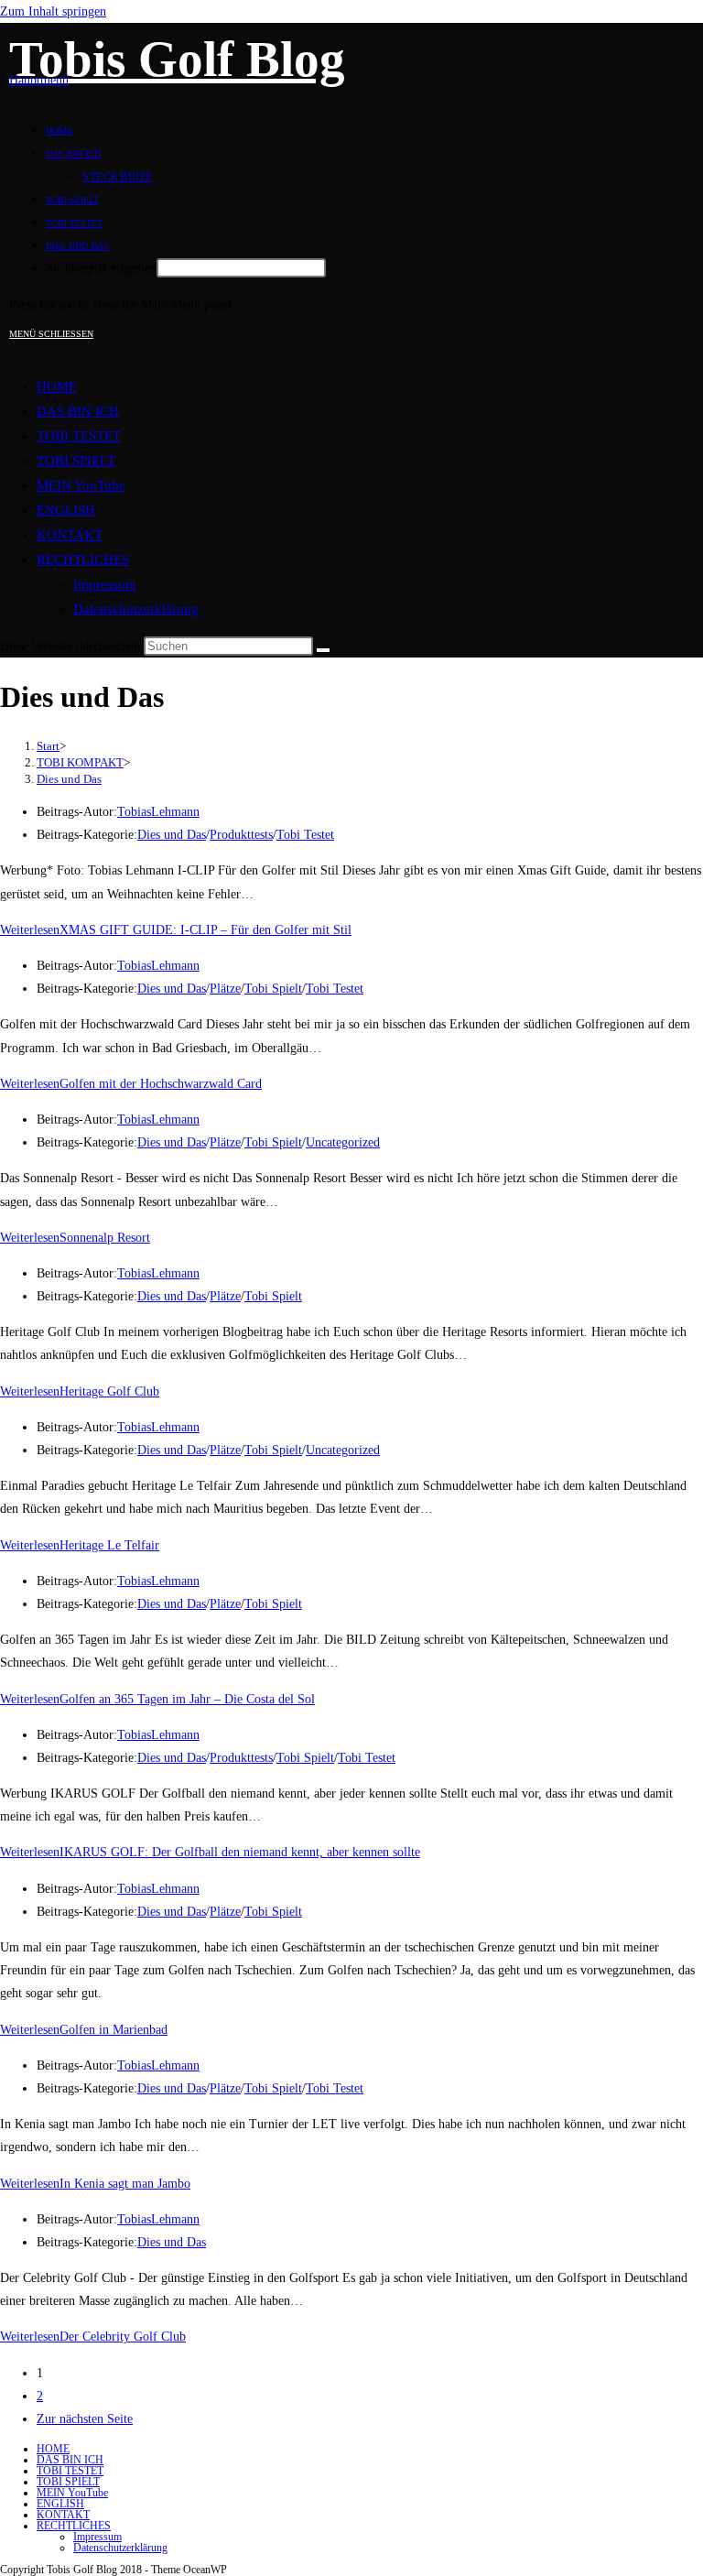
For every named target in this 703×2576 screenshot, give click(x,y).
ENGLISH (66, 510)
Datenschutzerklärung (136, 609)
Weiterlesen (176, 930)
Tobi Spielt (273, 989)
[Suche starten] (323, 650)
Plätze (225, 989)
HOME (57, 386)
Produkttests (241, 835)
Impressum (105, 584)
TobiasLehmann (158, 812)
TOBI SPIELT (76, 461)
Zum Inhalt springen (53, 11)
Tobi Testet (305, 835)
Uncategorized (343, 1142)
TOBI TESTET (79, 436)
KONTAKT (70, 535)
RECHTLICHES (83, 560)
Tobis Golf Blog (177, 59)
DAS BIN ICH (78, 411)
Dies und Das (69, 779)
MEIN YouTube (81, 485)
